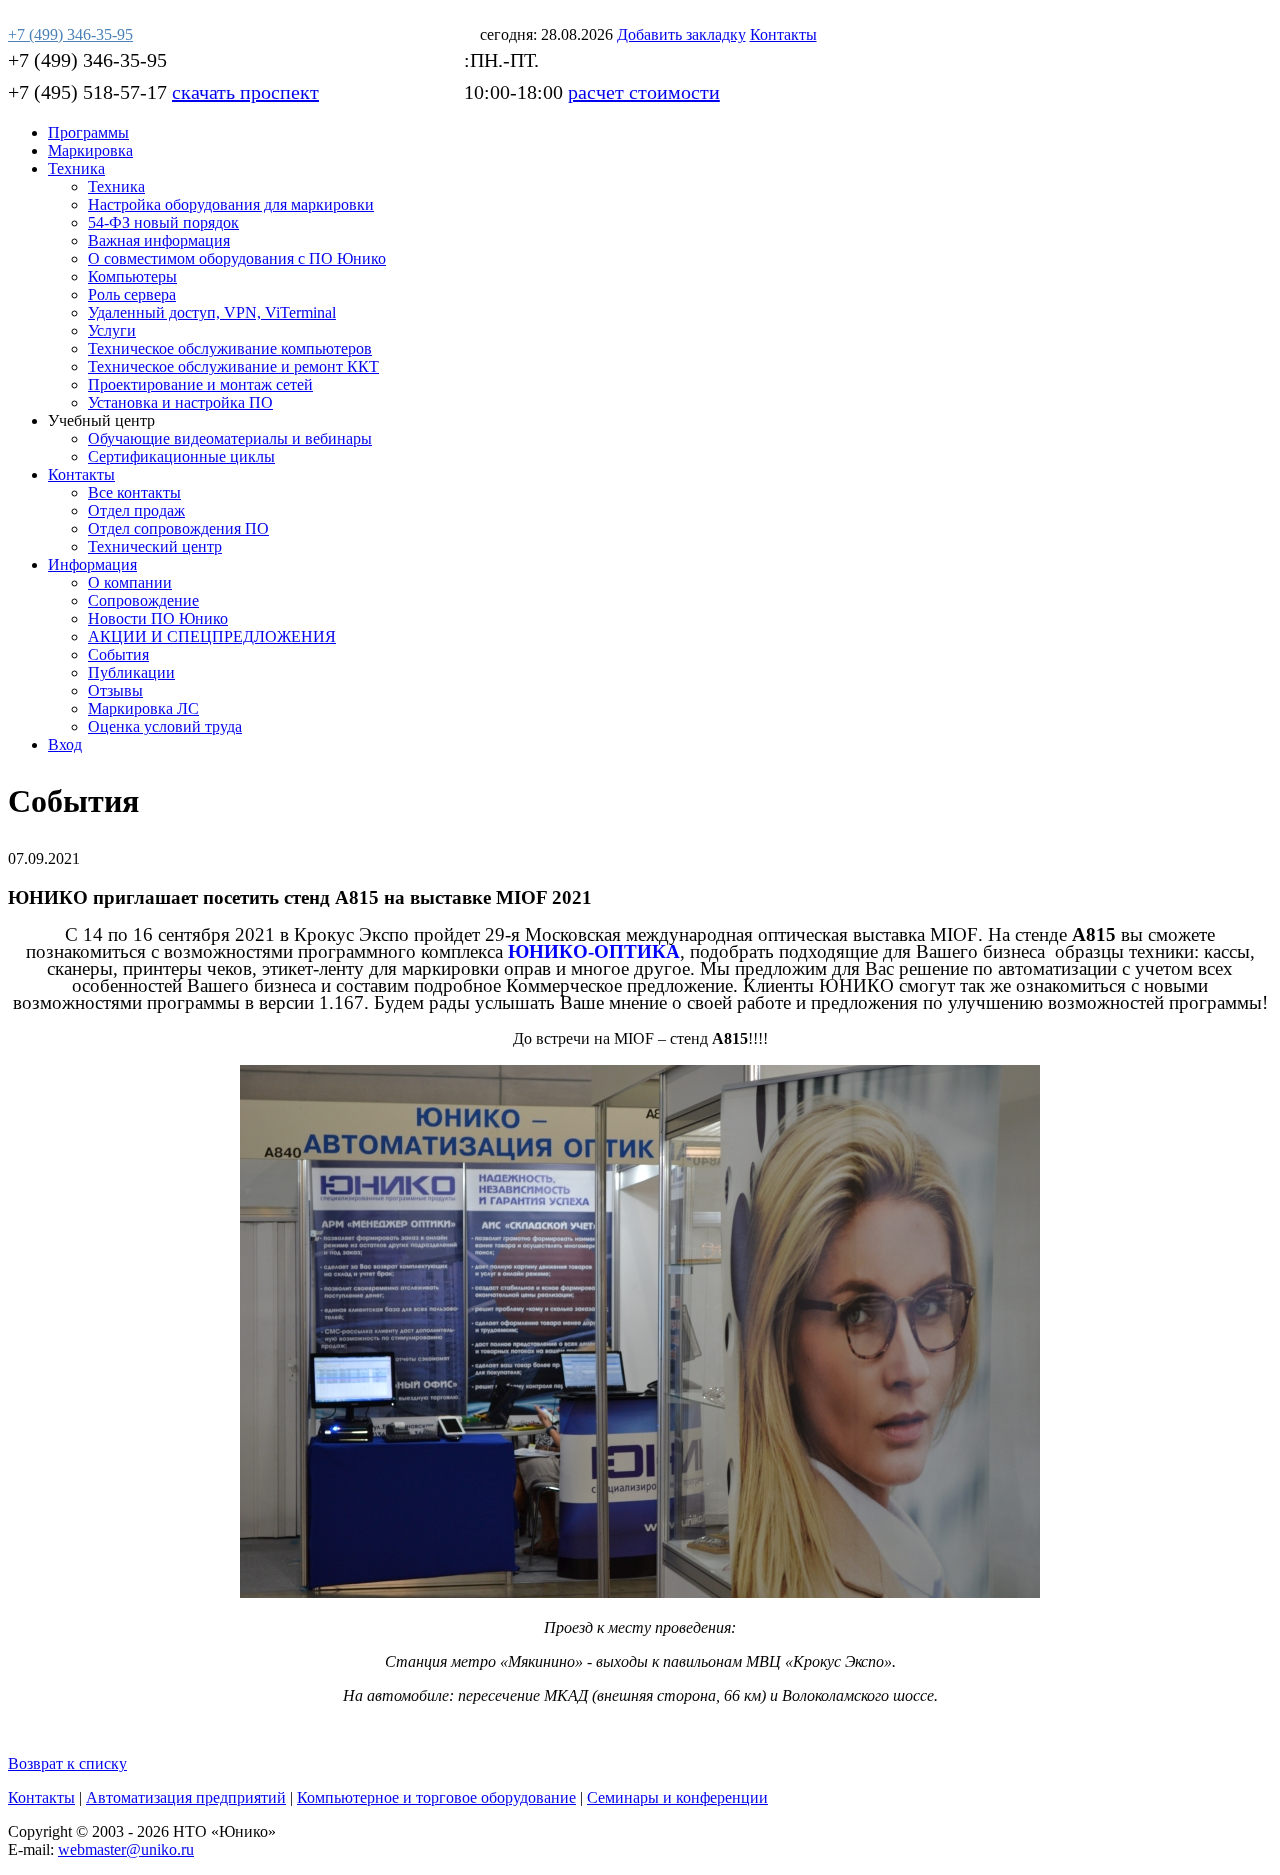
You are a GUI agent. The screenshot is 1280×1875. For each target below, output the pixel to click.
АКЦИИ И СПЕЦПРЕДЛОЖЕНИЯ (212, 636)
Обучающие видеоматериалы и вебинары (230, 438)
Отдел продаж (136, 510)
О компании (130, 582)
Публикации (131, 672)
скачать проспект (245, 92)
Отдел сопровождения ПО (178, 528)
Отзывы (115, 690)
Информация (92, 564)
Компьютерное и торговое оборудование (436, 1797)
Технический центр (155, 546)
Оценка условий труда (165, 726)
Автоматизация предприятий (186, 1797)
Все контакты (134, 492)
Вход (65, 744)
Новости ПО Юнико (158, 618)
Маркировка (90, 150)
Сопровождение (143, 600)
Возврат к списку (67, 1763)
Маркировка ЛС (143, 708)
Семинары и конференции (677, 1797)
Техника (76, 168)
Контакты (81, 474)
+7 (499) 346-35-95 (87, 60)
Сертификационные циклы (181, 456)
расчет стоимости (644, 92)
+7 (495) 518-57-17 (87, 92)
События (118, 654)
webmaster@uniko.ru (126, 1849)
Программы (88, 132)
